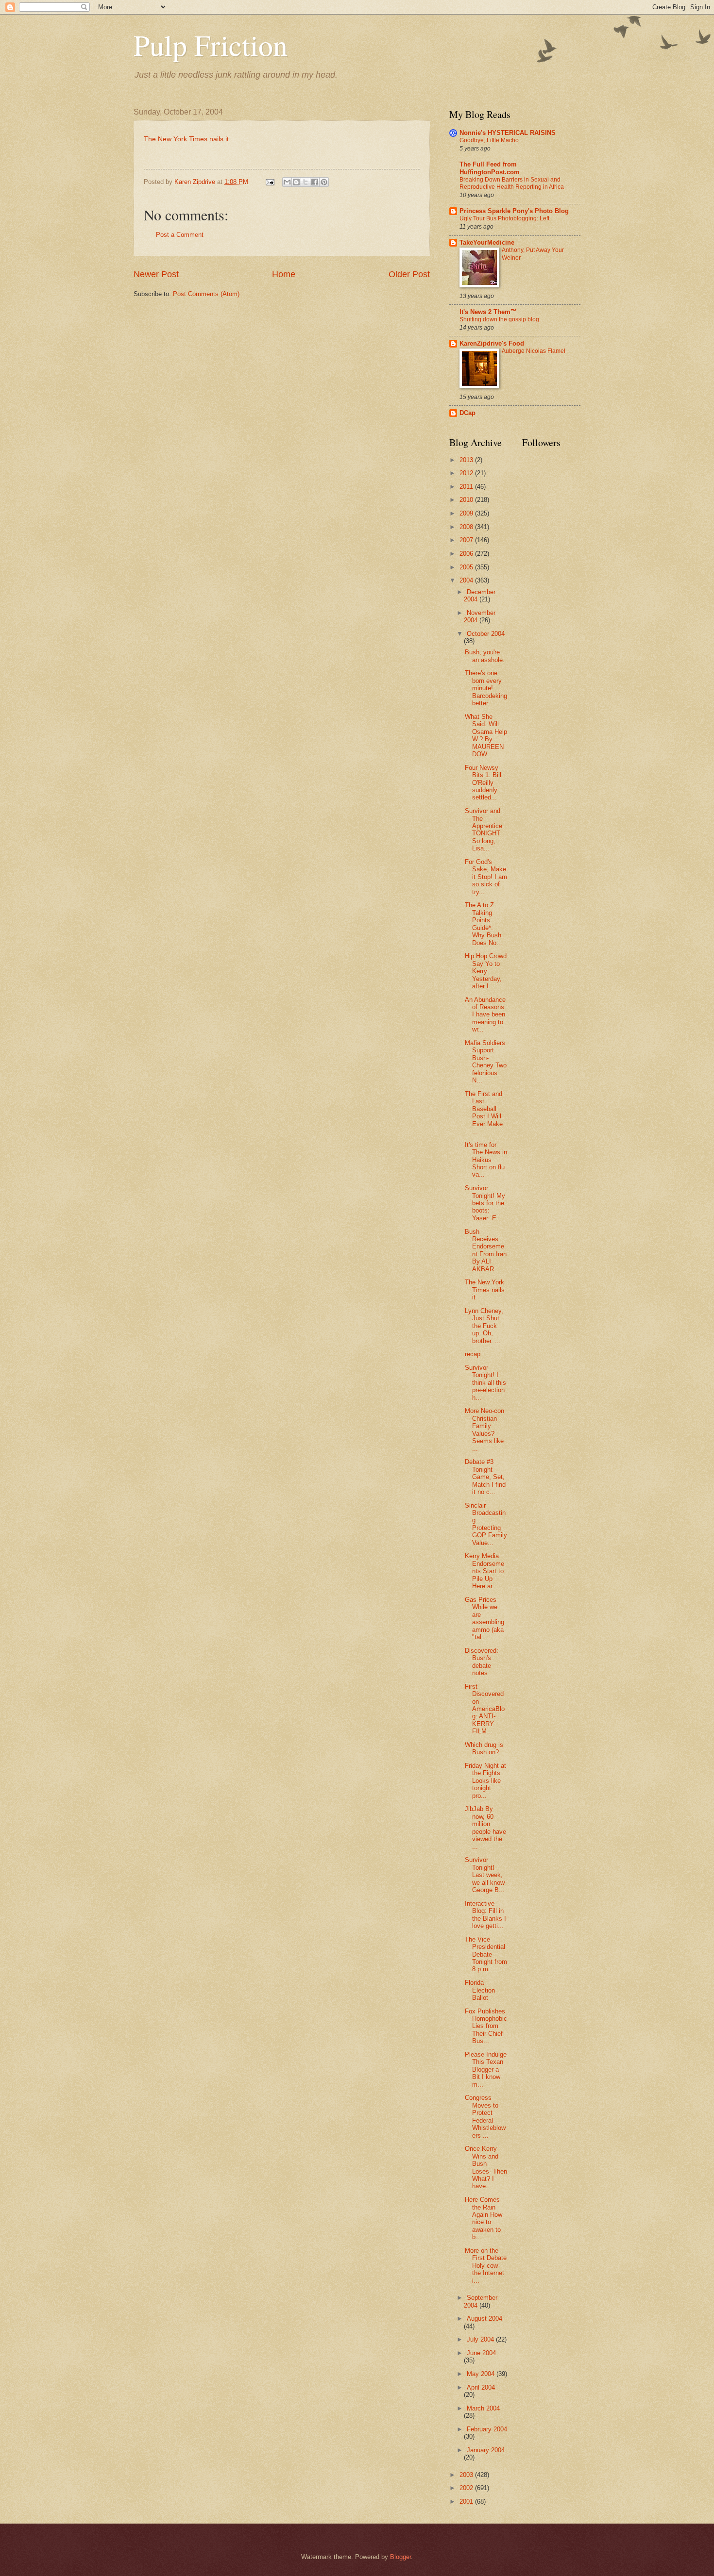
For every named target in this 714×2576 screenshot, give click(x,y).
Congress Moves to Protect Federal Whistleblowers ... (485, 2116)
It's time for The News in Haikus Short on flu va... (486, 1160)
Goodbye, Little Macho (489, 140)
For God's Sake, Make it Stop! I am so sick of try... (486, 877)
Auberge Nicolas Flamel (534, 351)
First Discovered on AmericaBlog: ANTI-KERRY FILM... (485, 1709)
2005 (467, 567)
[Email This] (287, 182)
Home (284, 274)
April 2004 (481, 2387)
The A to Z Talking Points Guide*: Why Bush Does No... (484, 924)
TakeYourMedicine (487, 242)
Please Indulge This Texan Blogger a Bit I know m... (486, 2069)
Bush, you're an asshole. (485, 656)
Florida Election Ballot (480, 1990)
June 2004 (481, 2353)
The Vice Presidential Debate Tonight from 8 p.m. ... (486, 1954)
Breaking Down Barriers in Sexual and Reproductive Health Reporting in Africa (512, 183)
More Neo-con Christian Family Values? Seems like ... (484, 1429)
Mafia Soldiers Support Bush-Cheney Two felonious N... (486, 1062)
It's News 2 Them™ (488, 312)
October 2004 (486, 634)
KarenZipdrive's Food (492, 343)
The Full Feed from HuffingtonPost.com (490, 168)
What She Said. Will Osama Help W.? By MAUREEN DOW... (486, 735)
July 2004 (481, 2339)
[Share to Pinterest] (324, 182)
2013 (467, 460)
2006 (467, 554)
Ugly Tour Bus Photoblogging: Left (504, 218)
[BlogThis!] (296, 182)
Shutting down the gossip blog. (500, 319)
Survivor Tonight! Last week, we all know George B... (485, 1875)
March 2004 (483, 2408)
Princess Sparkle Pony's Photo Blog (514, 211)
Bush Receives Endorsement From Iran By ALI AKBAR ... (486, 1250)
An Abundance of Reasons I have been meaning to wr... (485, 1015)
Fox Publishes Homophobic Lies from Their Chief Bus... (486, 2026)
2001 (467, 2501)
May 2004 (482, 2374)
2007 (467, 540)
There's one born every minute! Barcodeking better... (486, 688)
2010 (467, 500)
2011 (467, 487)
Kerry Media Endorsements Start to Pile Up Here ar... (484, 1571)
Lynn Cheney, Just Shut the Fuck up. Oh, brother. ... (484, 1326)
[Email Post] (270, 182)
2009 (467, 513)
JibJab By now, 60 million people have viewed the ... (485, 1828)
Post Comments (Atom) (206, 294)
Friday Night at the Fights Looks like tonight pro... (485, 1781)
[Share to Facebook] (315, 182)
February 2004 (487, 2429)
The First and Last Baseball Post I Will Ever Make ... (484, 1113)
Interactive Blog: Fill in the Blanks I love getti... (485, 1915)
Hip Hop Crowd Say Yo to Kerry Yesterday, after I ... (486, 971)
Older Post (409, 274)
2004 (467, 580)
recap (473, 1354)
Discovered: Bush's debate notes (482, 1662)
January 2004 (486, 2450)
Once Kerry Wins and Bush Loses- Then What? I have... (486, 2167)
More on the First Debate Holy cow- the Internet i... (486, 2266)
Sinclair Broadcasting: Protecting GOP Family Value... (486, 1524)
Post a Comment (180, 235)
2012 (467, 473)
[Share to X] (306, 182)
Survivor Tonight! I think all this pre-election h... (485, 1383)
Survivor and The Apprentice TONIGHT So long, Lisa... (484, 830)
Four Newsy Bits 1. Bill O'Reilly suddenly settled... (483, 783)
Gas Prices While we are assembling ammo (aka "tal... (484, 1618)
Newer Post (156, 274)
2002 (467, 2488)
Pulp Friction (211, 45)
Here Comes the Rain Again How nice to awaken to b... (484, 2218)
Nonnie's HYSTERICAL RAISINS (508, 133)
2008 (467, 527)
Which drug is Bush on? (484, 1748)
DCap (467, 413)
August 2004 (484, 2318)
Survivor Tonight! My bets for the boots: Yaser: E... (485, 1203)
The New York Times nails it (186, 139)
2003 (467, 2475)
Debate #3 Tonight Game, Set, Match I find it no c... (485, 1477)
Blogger (400, 2557)
